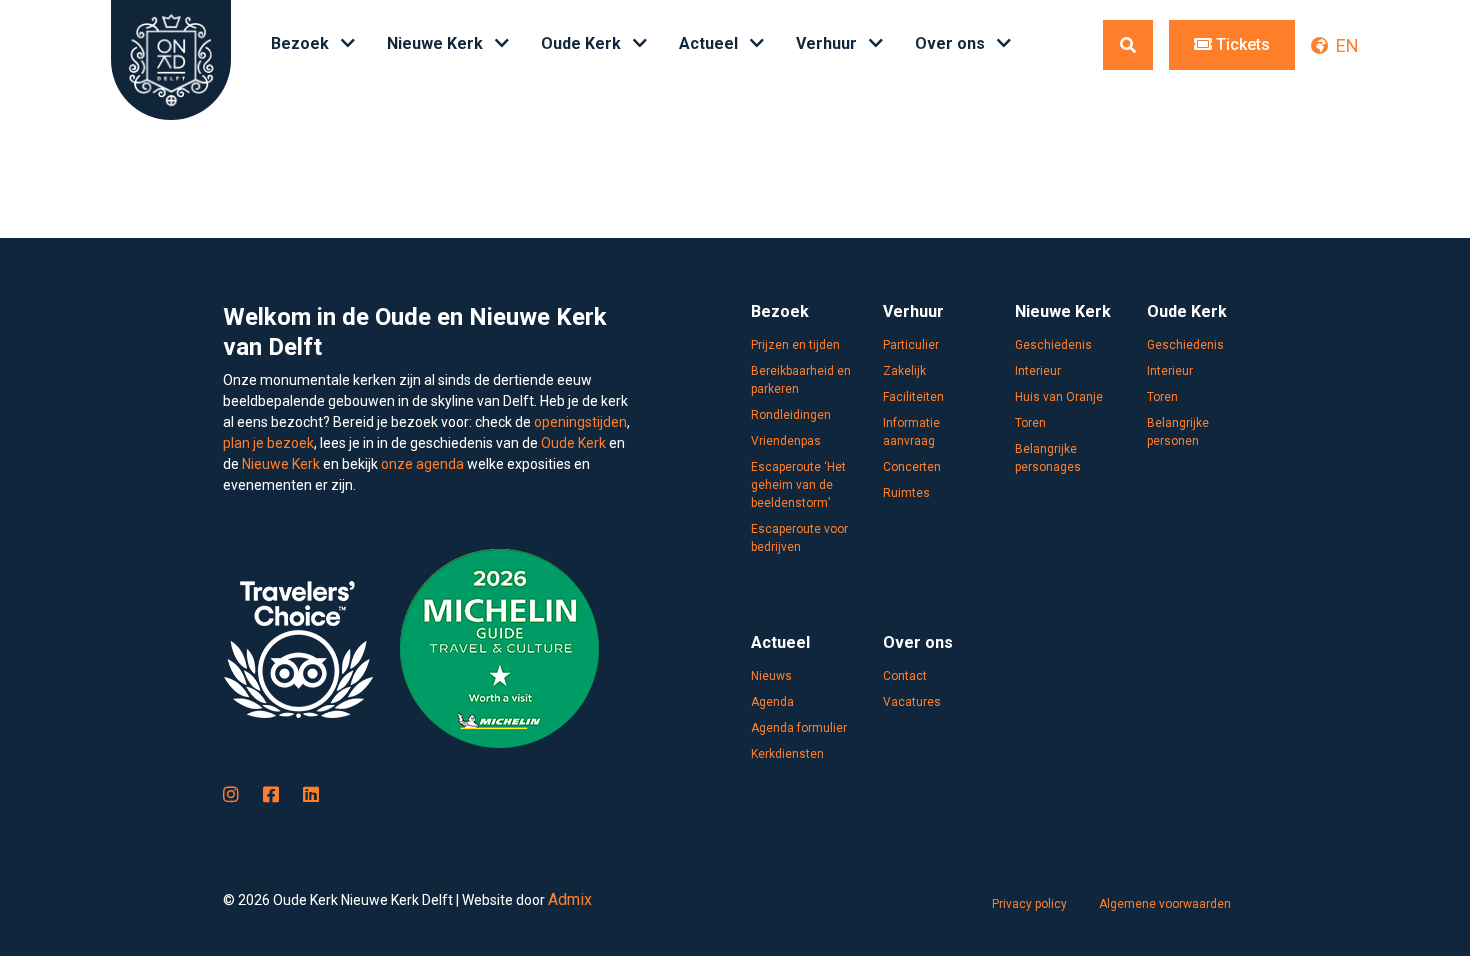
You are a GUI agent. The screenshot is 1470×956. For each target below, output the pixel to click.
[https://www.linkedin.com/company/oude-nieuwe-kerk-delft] (311, 794)
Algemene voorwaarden (1165, 904)
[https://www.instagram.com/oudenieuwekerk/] (231, 794)
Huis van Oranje (1059, 397)
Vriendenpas (786, 441)
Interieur (1038, 371)
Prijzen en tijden (795, 345)
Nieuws (771, 676)
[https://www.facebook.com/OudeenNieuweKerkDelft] (271, 794)
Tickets (1241, 44)
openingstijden (580, 422)
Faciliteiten (913, 397)
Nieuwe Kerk (281, 464)
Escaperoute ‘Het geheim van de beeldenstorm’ (798, 485)
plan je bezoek (268, 443)
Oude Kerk (573, 443)
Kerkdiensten (787, 754)
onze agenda (422, 464)
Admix (570, 899)
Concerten (912, 467)
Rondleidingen (791, 415)
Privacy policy (1029, 904)
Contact (905, 676)
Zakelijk (904, 371)
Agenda (772, 702)
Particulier (911, 345)
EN (1347, 45)
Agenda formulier (799, 728)
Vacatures (912, 702)
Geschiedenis (1053, 345)
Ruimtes (906, 493)
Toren (1030, 423)
